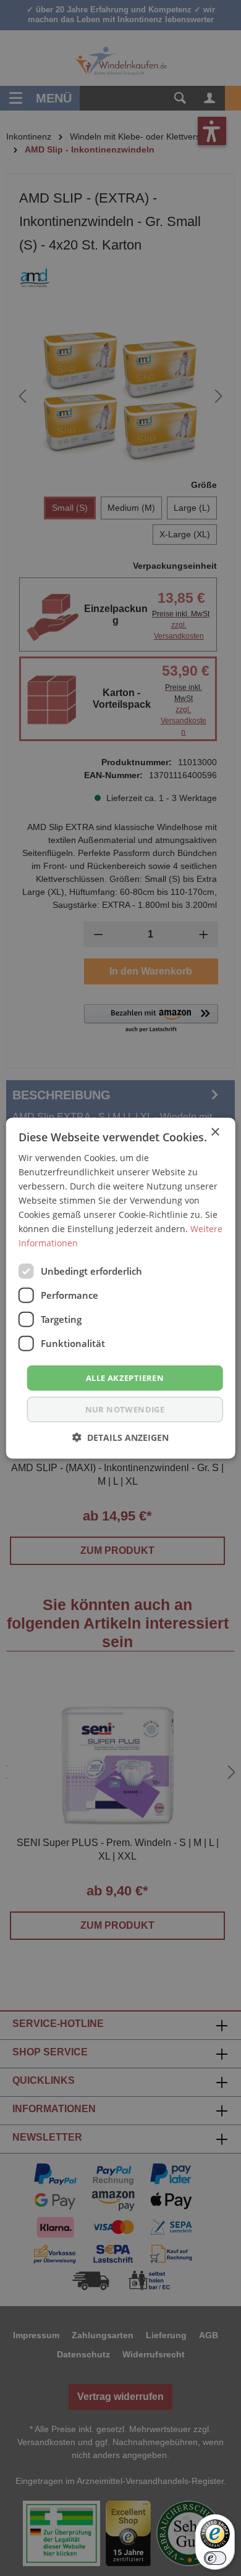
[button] (120, 1437)
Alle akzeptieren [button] (125, 1377)
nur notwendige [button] (125, 1409)
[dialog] (120, 1288)
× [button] (215, 1132)
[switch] (215, 2558)
